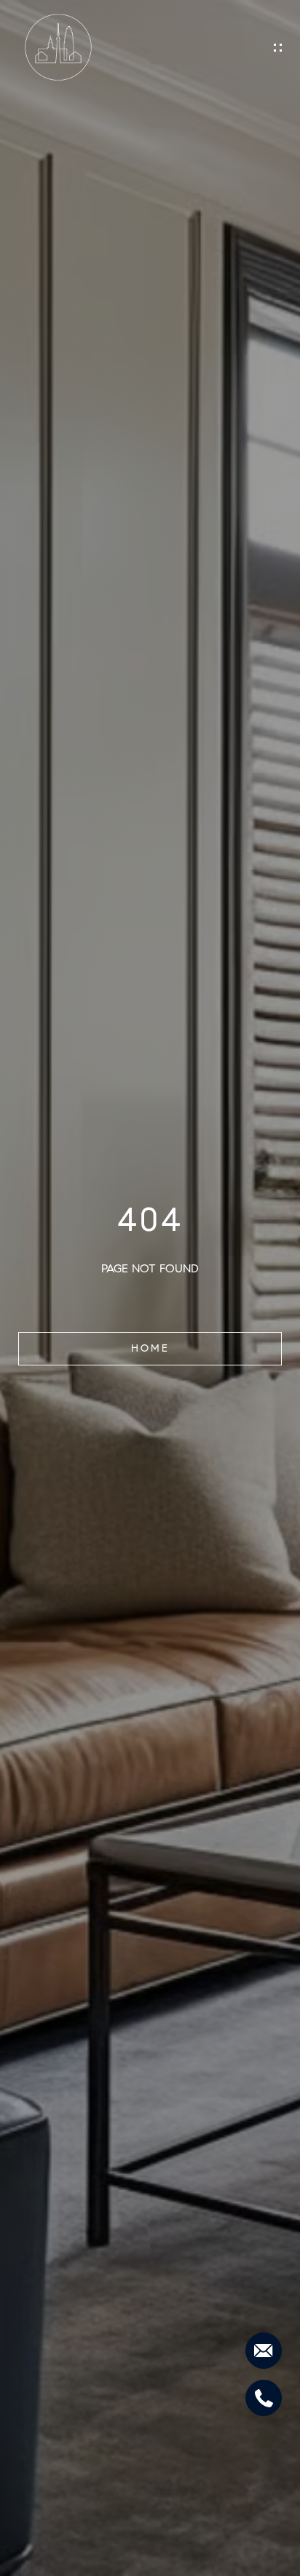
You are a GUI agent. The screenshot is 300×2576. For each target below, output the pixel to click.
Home (150, 1348)
